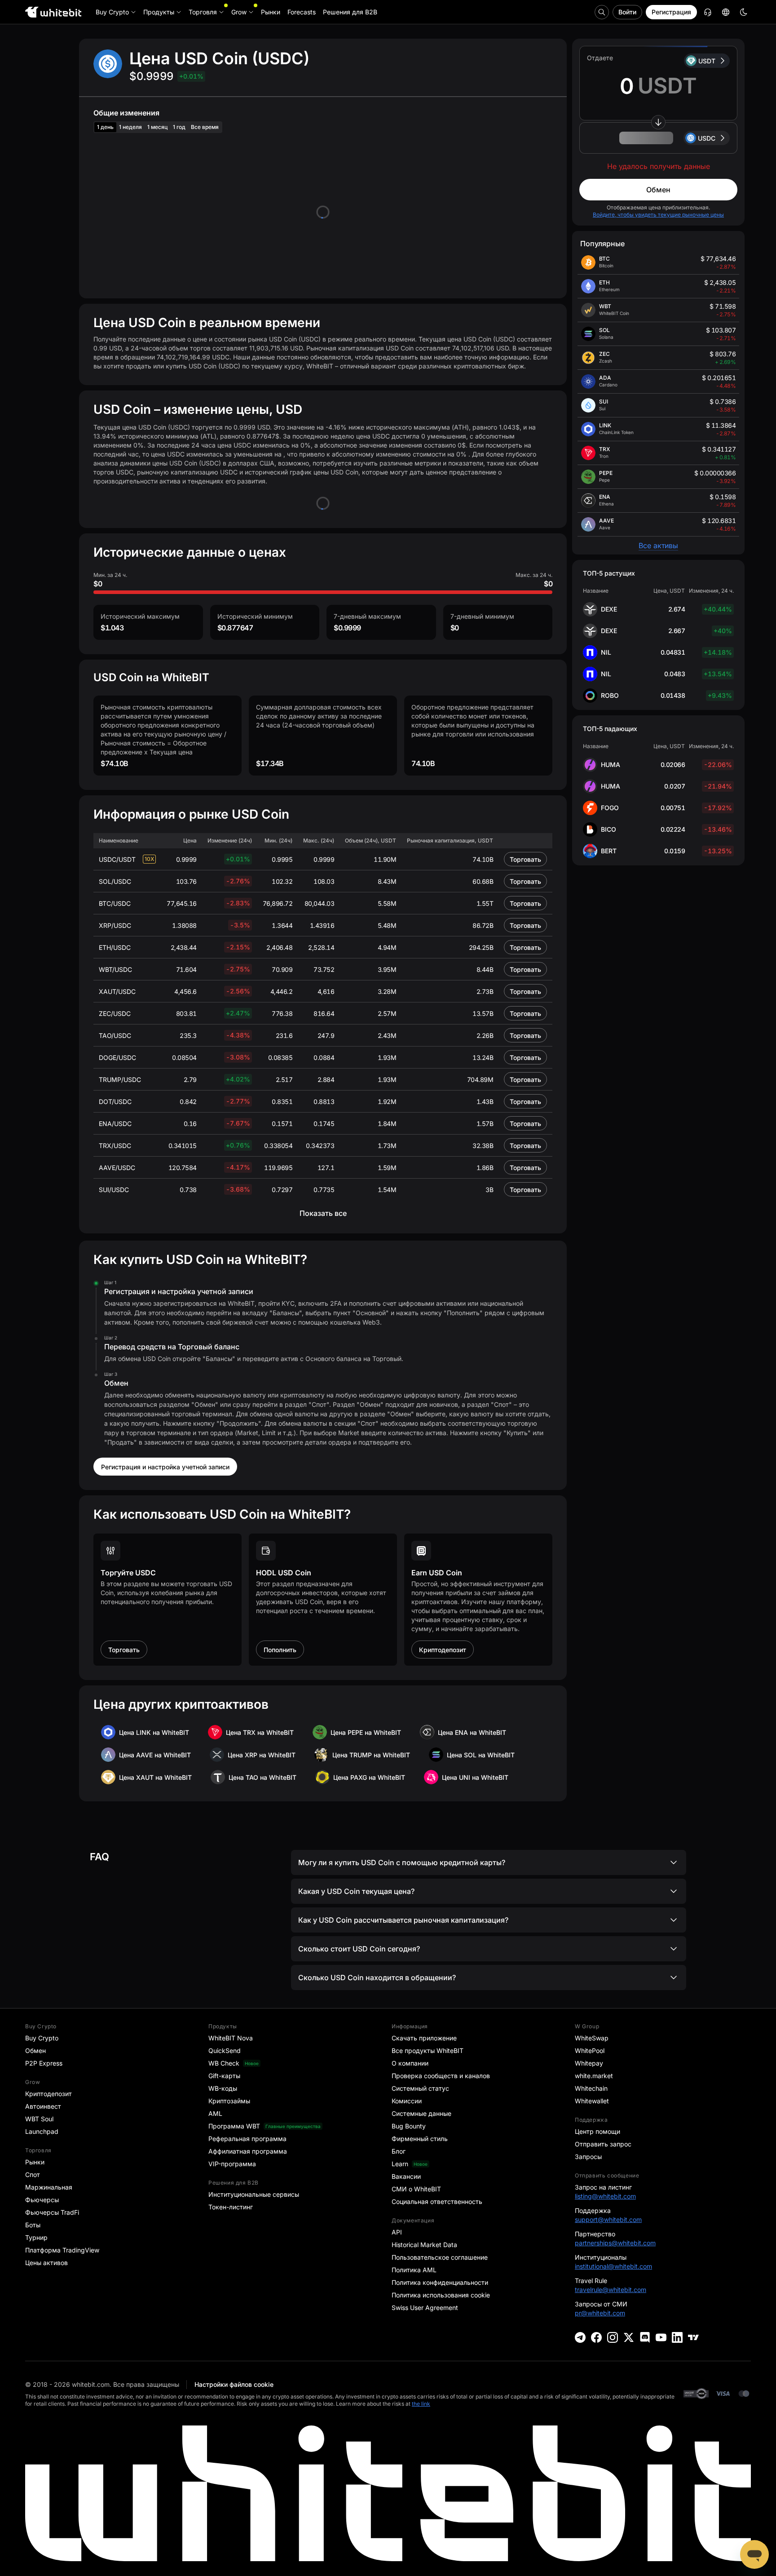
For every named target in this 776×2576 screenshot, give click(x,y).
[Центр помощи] (708, 12)
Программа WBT (234, 2126)
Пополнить (280, 1650)
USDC (707, 138)
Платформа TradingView (62, 2250)
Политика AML (414, 2270)
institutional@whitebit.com (613, 2266)
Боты (33, 2225)
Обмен (658, 190)
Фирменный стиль (420, 2139)
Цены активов (46, 2263)
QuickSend (225, 2051)
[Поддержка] (754, 2554)
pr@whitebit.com (600, 2313)
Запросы (588, 2157)
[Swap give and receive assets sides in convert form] (658, 122)
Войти (627, 12)
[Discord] (645, 2337)
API (397, 2232)
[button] (658, 138)
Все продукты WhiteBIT (428, 2051)
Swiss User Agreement (425, 2308)
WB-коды (223, 2088)
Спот (33, 2175)
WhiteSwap (592, 2038)
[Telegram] (580, 2337)
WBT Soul (39, 2119)
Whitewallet (592, 2101)
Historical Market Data (424, 2245)
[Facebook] (596, 2337)
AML (215, 2113)
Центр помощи (597, 2131)
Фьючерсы (42, 2200)
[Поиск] (602, 12)
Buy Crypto (42, 2038)
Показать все (323, 1213)
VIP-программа (232, 2164)
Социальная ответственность (437, 2201)
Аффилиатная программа (248, 2151)
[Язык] (726, 12)
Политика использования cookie (441, 2295)
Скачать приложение (424, 2038)
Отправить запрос (603, 2144)
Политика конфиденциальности (440, 2282)
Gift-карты (224, 2076)
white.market (594, 2076)
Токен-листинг (231, 2207)
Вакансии (406, 2176)
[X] (629, 2337)
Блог (399, 2151)
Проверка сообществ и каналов (441, 2076)
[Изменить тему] (744, 12)
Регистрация (671, 12)
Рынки (35, 2162)
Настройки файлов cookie (234, 2384)
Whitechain (591, 2088)
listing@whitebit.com (605, 2196)
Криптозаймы (229, 2101)
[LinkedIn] (677, 2337)
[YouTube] (661, 2337)
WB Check (224, 2063)
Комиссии (407, 2101)
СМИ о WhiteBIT (416, 2189)
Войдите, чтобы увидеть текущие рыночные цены (658, 215)
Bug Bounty (409, 2126)
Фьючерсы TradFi (52, 2212)
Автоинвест (43, 2106)
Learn (400, 2164)
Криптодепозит (443, 1650)
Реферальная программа (247, 2139)
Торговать (525, 859)
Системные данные (421, 2113)
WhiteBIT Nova (231, 2038)
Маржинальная (49, 2187)
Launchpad (42, 2131)
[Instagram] (613, 2337)
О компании (410, 2063)
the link (421, 2404)
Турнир (36, 2237)
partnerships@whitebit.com (615, 2243)
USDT (707, 61)
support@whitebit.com (608, 2219)
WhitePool (590, 2051)
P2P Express (44, 2063)
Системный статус (420, 2088)
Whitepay (589, 2063)
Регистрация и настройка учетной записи (165, 1467)
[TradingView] (693, 2337)
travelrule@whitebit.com (611, 2290)
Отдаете (600, 58)
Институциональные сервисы (254, 2194)
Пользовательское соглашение (440, 2257)
